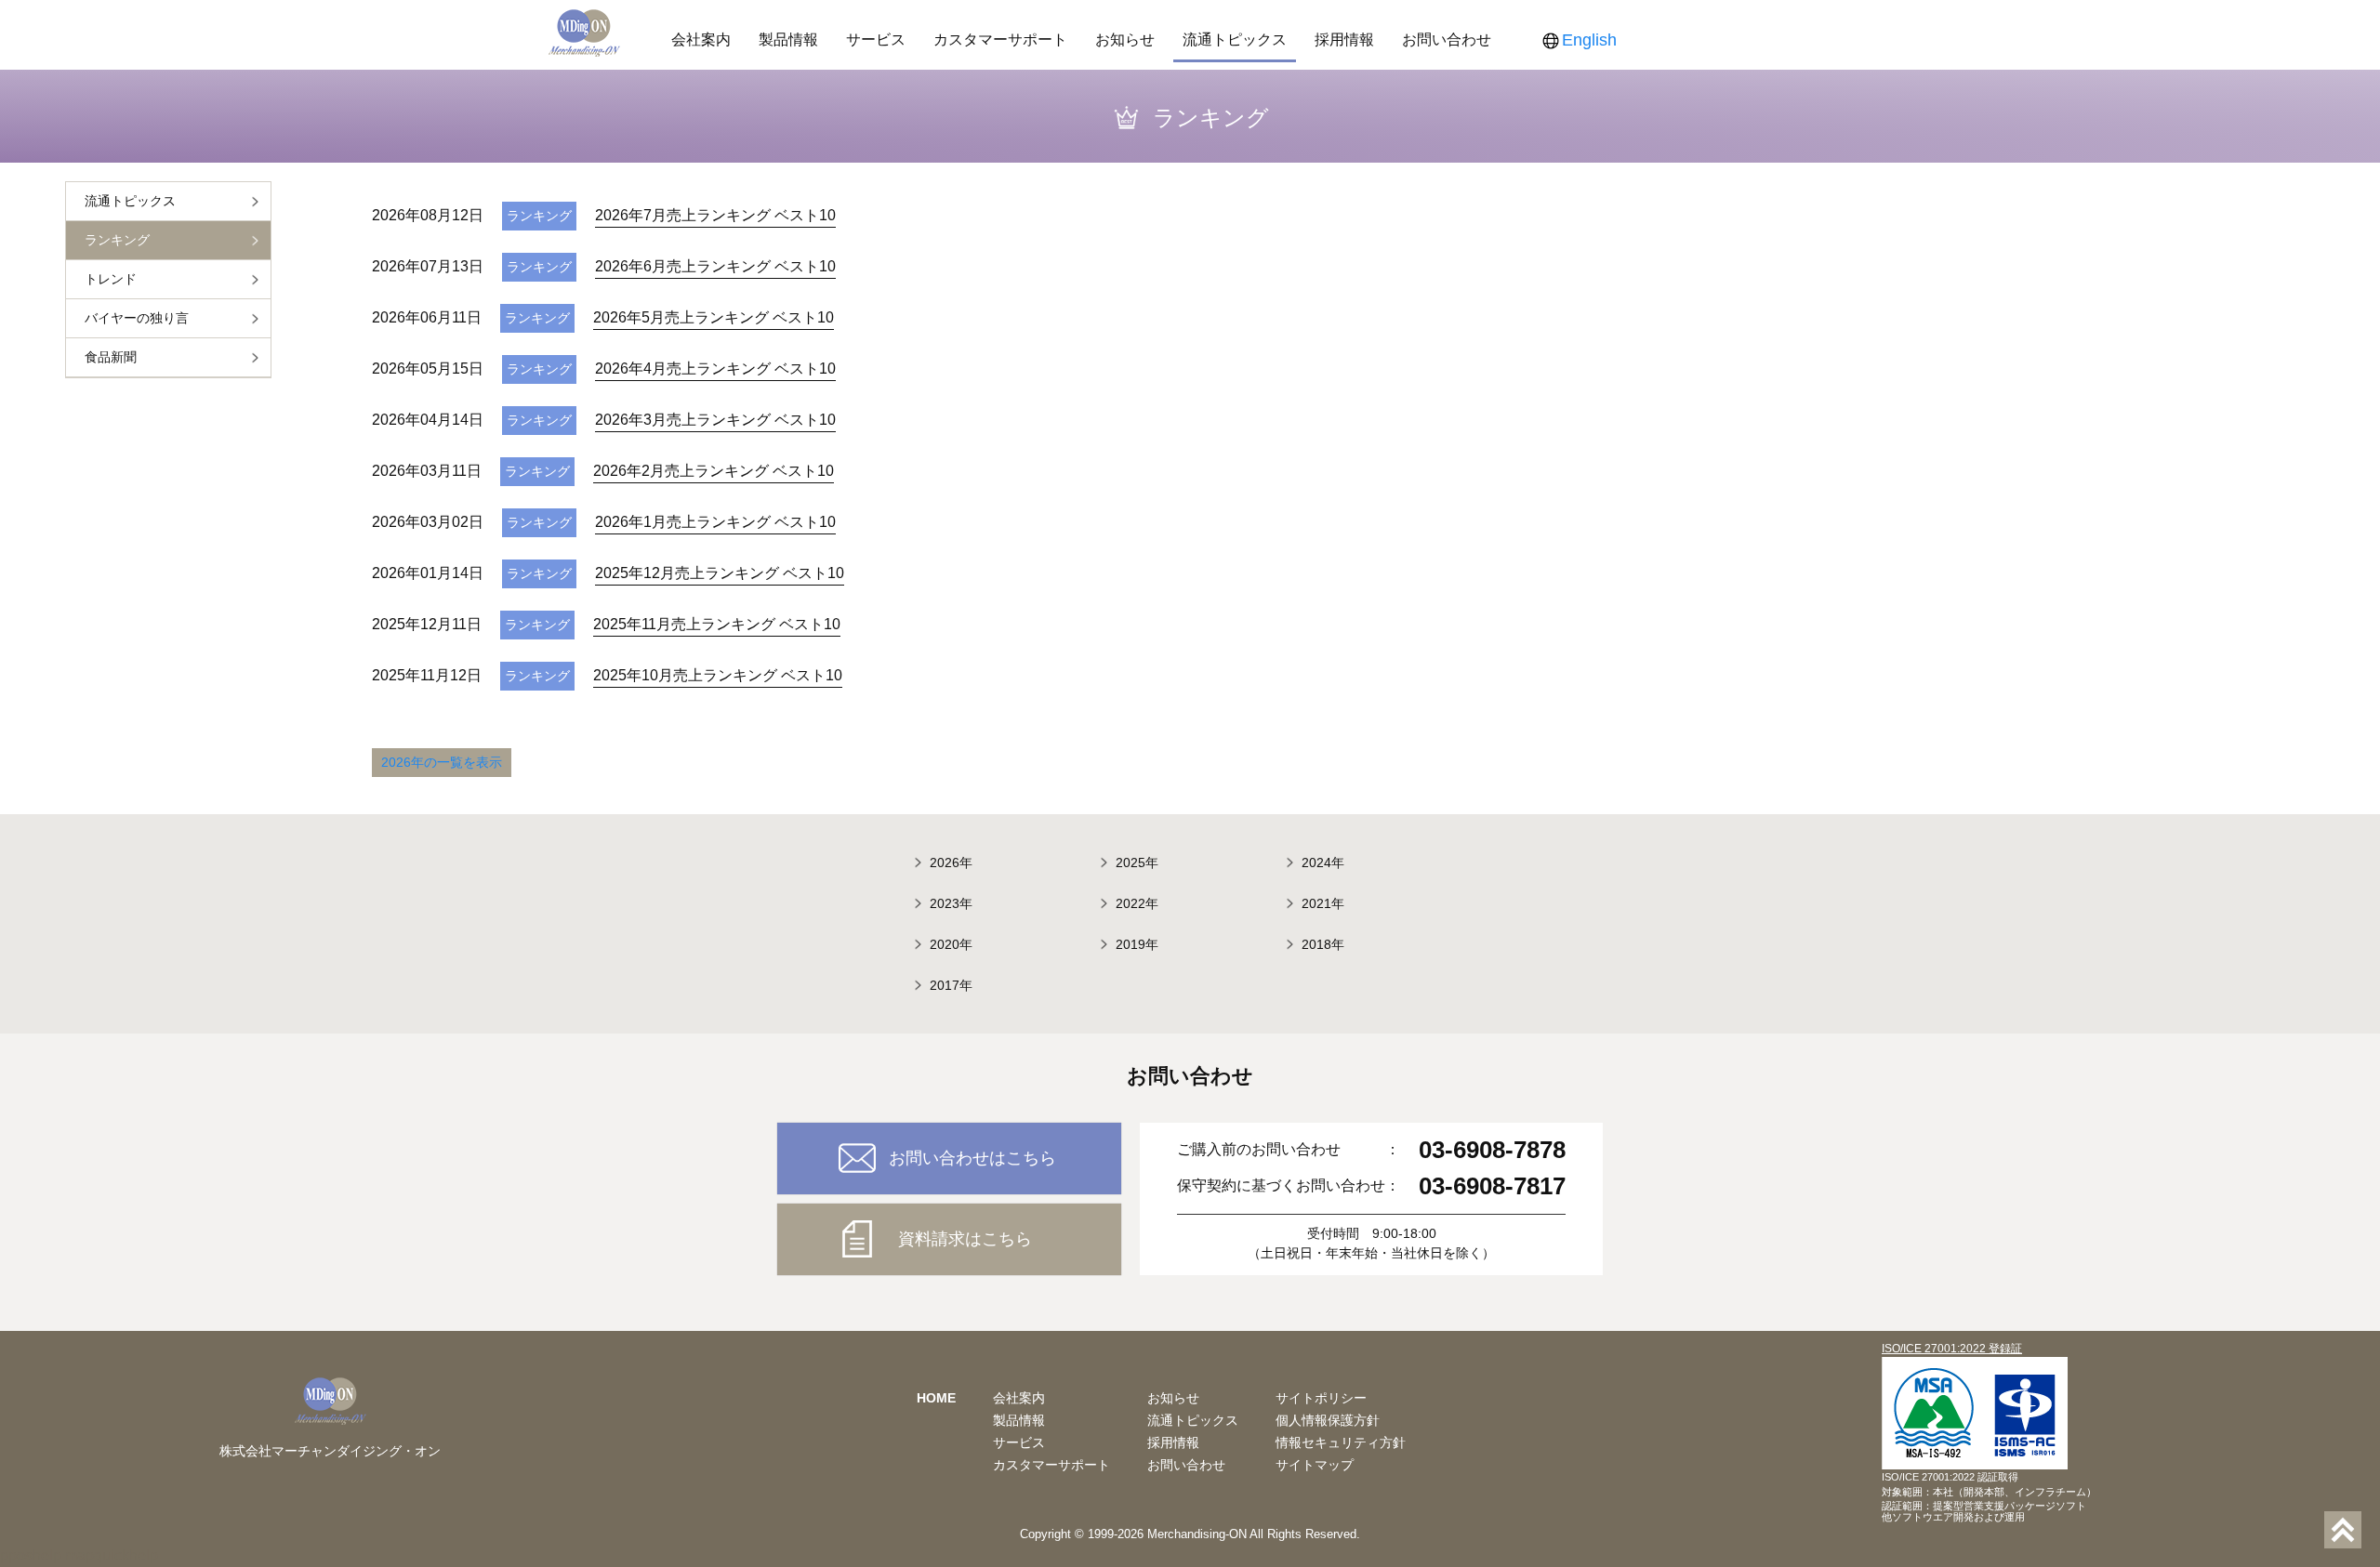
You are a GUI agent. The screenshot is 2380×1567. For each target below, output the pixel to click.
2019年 (1137, 944)
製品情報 (788, 39)
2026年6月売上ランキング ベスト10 (715, 266)
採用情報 (1344, 39)
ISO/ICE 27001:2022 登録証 (1952, 1349)
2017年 (951, 985)
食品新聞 (111, 357)
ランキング (117, 240)
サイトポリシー (1321, 1398)
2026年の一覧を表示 (442, 762)
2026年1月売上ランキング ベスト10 (715, 522)
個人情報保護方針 (1328, 1420)
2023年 (951, 903)
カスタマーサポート (1000, 39)
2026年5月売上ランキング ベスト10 (714, 317)
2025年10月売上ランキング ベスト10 (718, 675)
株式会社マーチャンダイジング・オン (330, 1451)
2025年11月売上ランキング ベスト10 (717, 624)
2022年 (1137, 903)
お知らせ (1125, 39)
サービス (876, 39)
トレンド (111, 279)
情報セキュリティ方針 (1341, 1442)
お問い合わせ (1447, 39)
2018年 (1323, 944)
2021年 (1323, 903)
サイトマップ (1315, 1465)
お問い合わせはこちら (972, 1158)
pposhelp (31, 1555)
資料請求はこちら (965, 1239)
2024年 (1323, 863)
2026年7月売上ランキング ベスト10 (715, 215)
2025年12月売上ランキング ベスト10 (720, 573)
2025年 (1137, 863)
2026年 (951, 863)
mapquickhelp (112, 1555)
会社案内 (701, 39)
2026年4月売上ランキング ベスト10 (715, 369)
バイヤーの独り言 (137, 318)
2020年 (951, 944)
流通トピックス (1235, 39)
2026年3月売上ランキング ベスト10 (715, 420)
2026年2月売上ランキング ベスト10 (714, 471)
